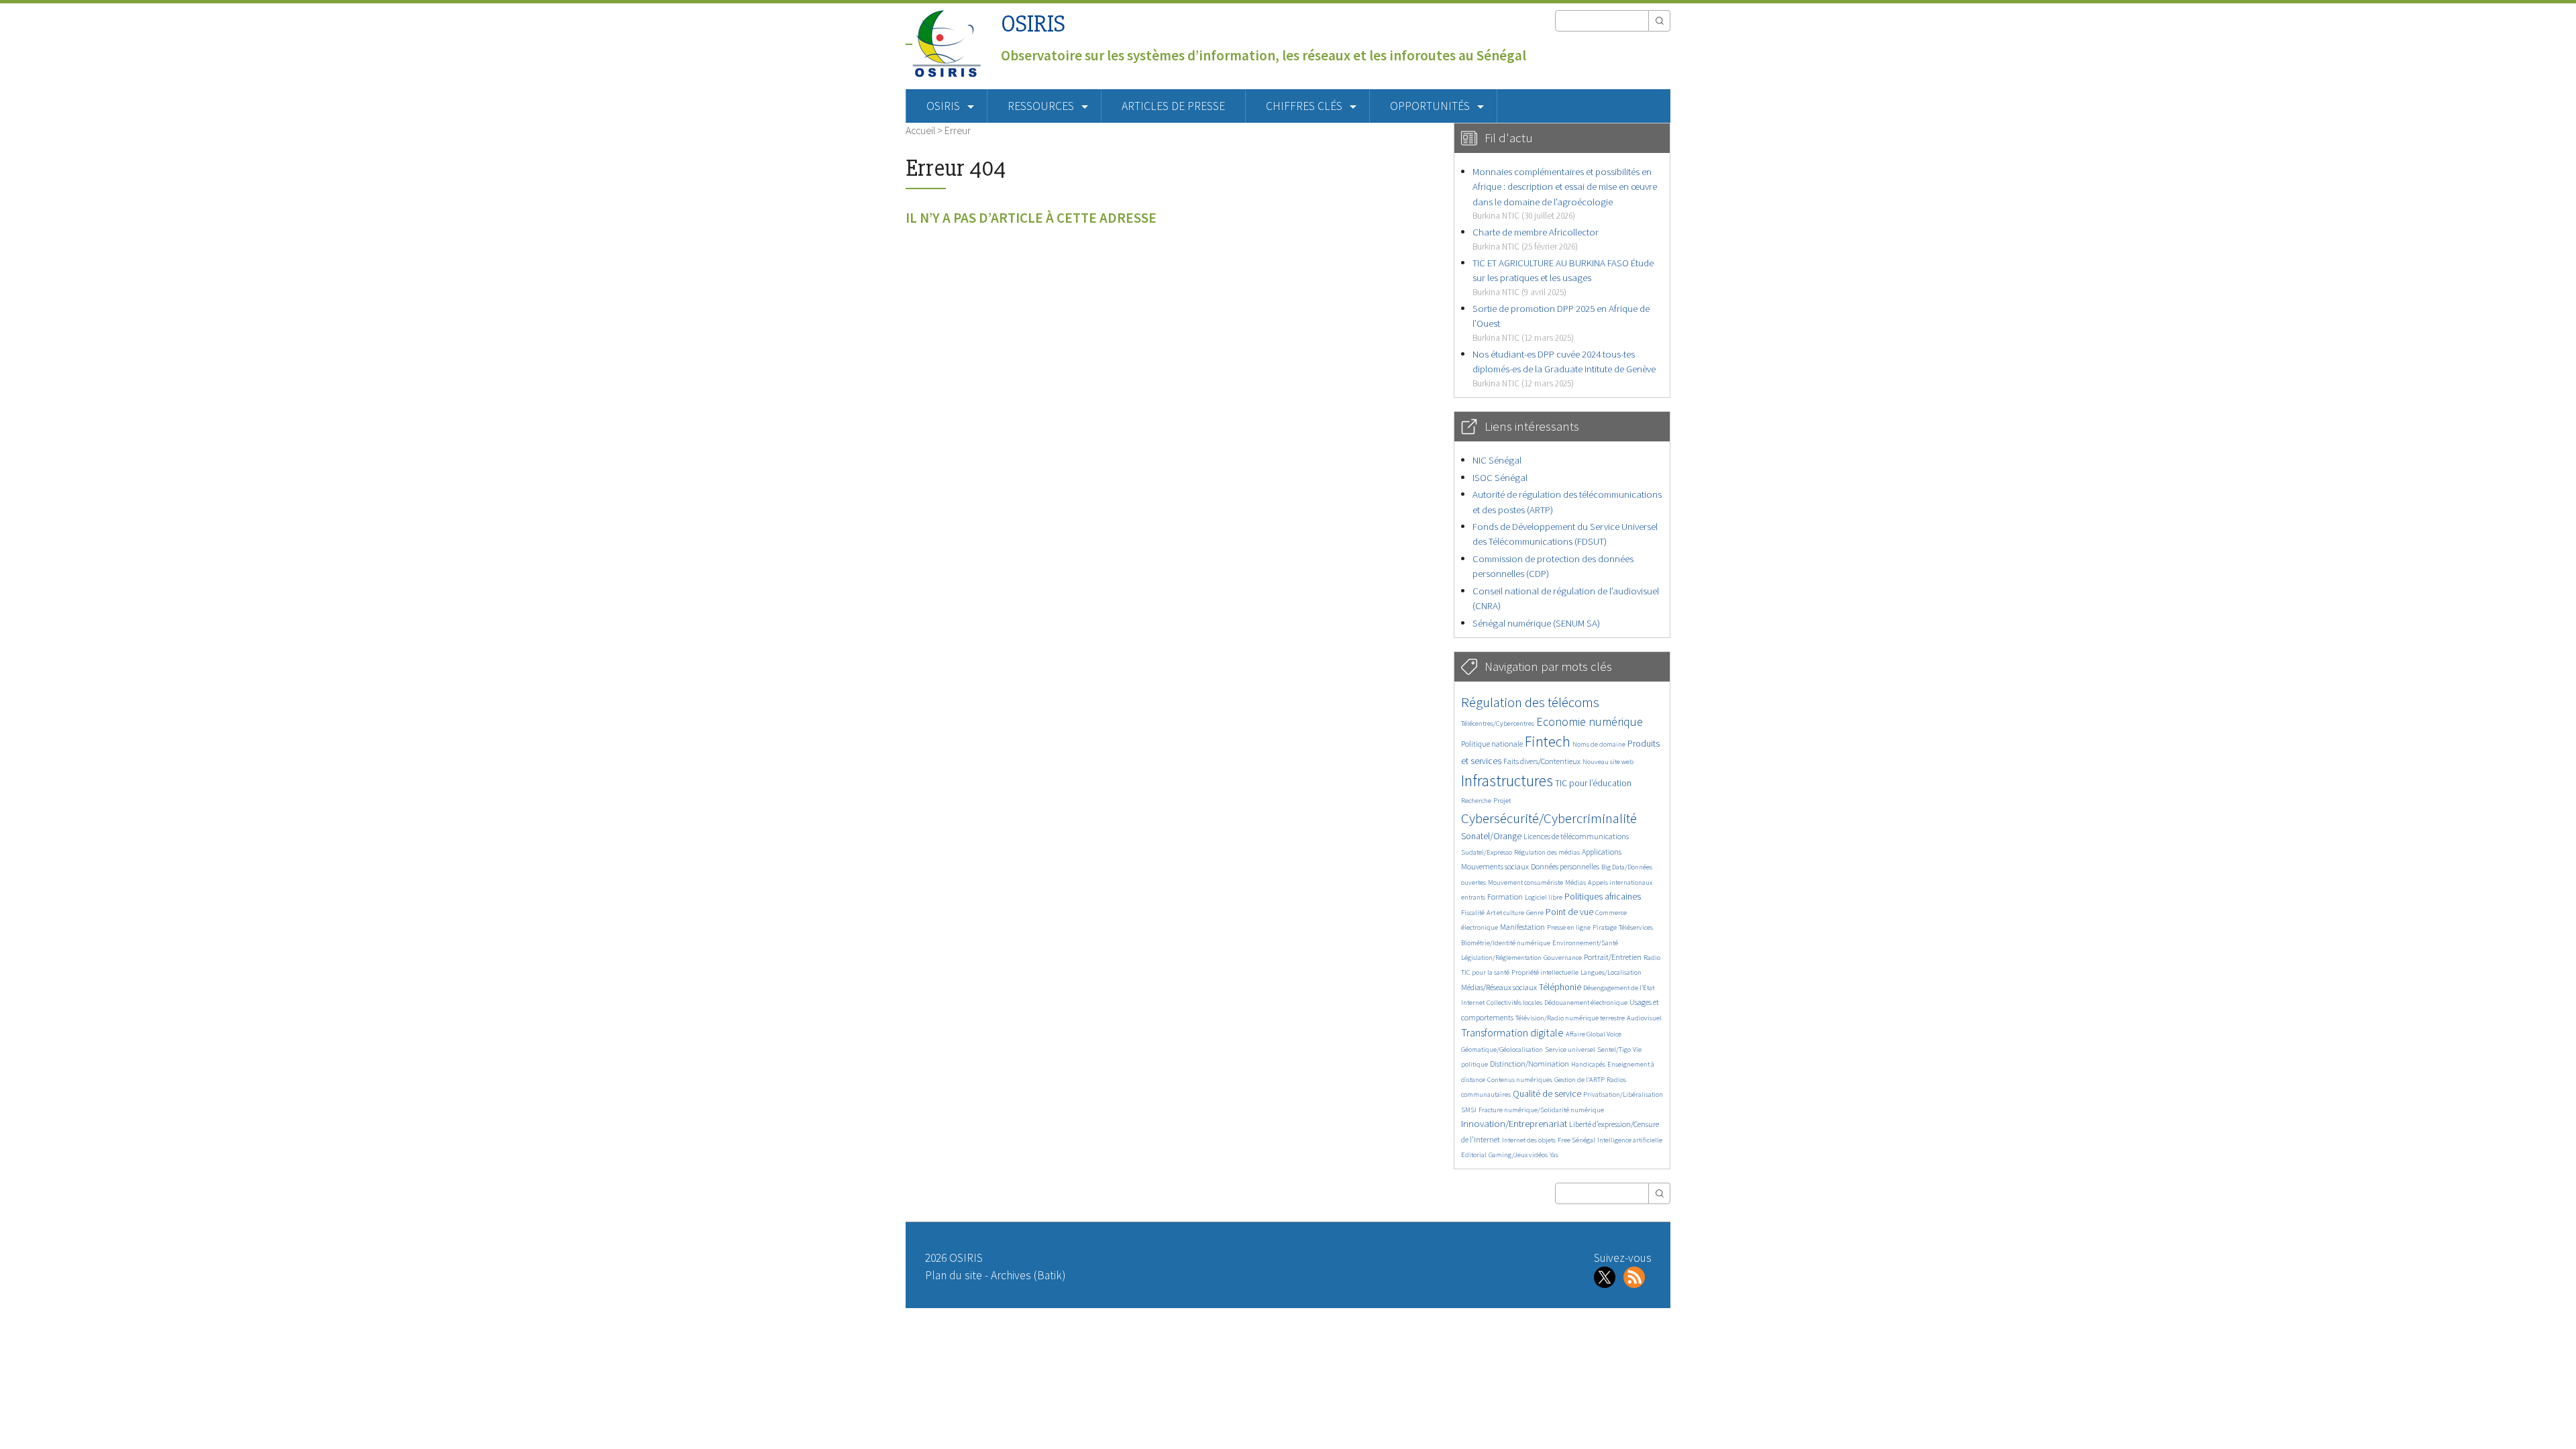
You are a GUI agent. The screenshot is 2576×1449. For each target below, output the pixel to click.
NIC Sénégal (1497, 460)
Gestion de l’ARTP (1579, 1080)
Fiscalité (1473, 913)
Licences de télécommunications (1576, 836)
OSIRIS (1033, 24)
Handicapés (1588, 1064)
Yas (1554, 1155)
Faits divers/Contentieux (1542, 761)
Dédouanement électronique (1586, 1003)
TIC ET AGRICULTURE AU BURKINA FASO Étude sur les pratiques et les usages (1563, 277)
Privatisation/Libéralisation (1623, 1094)
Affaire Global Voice (1594, 1034)
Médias (1575, 882)
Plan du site (954, 1275)
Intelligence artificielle (1630, 1140)
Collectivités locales (1514, 1003)
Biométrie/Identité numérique (1506, 943)
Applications (1602, 852)
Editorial (1474, 1155)
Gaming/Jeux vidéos (1518, 1155)
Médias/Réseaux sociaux (1499, 987)
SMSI (1469, 1110)
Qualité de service (1547, 1094)
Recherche (1476, 801)
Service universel (1570, 1050)
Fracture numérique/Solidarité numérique (1541, 1110)
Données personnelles (1565, 866)
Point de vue (1569, 912)
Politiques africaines (1603, 897)
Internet (1473, 1003)
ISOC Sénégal (1500, 477)
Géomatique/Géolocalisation (1502, 1050)
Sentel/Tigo (1614, 1050)
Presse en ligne (1569, 927)
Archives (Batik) (1028, 1275)
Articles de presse (1173, 106)
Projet (1502, 801)
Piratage (1605, 927)
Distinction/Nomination (1529, 1064)
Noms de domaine (1599, 744)
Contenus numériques (1520, 1080)
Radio (1652, 958)
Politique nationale (1492, 744)
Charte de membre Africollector (1536, 238)
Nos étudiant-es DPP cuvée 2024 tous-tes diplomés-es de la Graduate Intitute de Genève (1564, 368)
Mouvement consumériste (1525, 882)
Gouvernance (1563, 958)
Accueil (920, 130)
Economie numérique (1590, 721)
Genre (1535, 913)
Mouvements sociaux (1495, 866)
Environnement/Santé (1585, 943)
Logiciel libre (1544, 897)
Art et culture (1505, 913)
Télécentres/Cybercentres (1498, 723)
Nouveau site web (1608, 762)
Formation (1505, 897)
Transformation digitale (1512, 1032)
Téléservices (1636, 927)
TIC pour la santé (1485, 972)
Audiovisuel (1644, 1018)
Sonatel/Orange (1491, 836)
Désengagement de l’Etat (1619, 988)
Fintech (1548, 741)
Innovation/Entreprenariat (1514, 1123)
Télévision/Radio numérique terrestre (1570, 1018)
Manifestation (1522, 927)
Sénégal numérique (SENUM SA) (1536, 623)
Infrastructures (1507, 781)
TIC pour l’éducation (1593, 783)
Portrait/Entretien (1613, 957)
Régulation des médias (1547, 852)
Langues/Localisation (1611, 972)
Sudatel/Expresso (1487, 852)
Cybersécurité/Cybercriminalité (1549, 818)
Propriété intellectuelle (1545, 972)
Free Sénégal (1576, 1140)
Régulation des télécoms (1530, 702)
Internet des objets (1529, 1140)
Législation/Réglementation (1501, 958)
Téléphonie (1560, 987)
